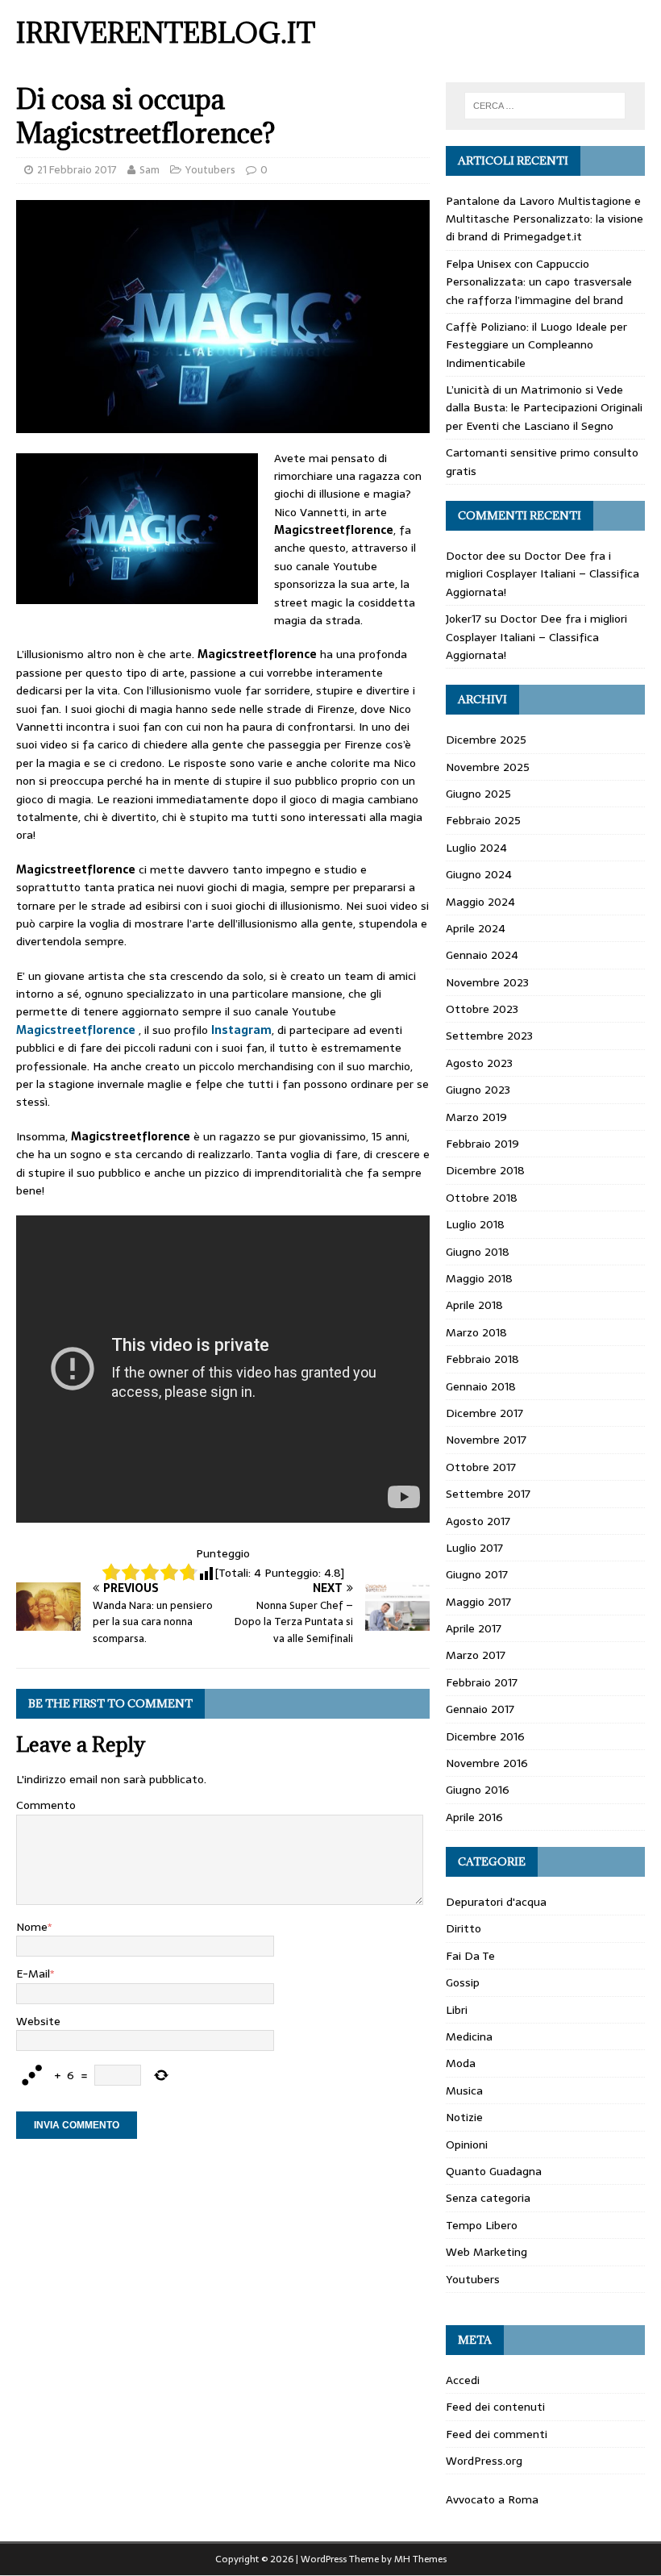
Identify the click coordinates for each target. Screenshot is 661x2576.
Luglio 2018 (475, 1224)
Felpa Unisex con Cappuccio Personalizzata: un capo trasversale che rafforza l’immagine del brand (539, 282)
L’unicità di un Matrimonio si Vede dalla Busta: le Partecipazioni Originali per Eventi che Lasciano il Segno (544, 408)
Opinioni (467, 2145)
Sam (150, 170)
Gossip (463, 1982)
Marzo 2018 (476, 1332)
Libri (457, 2010)
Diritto (464, 1928)
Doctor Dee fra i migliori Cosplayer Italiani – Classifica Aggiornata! (543, 574)
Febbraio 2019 (482, 1144)
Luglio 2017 (474, 1548)
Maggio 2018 (479, 1278)
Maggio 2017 (478, 1602)
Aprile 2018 (474, 1305)
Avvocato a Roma (492, 2499)
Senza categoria (488, 2198)
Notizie (464, 2117)
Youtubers (210, 170)
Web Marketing (486, 2252)
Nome (32, 1927)
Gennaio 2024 (482, 955)
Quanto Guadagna (494, 2171)
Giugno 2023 (478, 1090)
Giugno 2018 (478, 1252)
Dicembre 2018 (485, 1170)
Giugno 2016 (478, 1790)
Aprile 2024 (476, 928)
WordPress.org (484, 2461)
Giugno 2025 (478, 794)
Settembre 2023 (489, 1036)
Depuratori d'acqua (496, 1902)
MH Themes (420, 2559)
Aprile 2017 (474, 1628)
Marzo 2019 (476, 1117)
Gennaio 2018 (481, 1386)
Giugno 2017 (477, 1574)
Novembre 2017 (486, 1440)
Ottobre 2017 (481, 1467)
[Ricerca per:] (545, 106)
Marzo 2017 (476, 1655)
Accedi (463, 2380)
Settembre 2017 (488, 1494)
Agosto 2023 (479, 1063)
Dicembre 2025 (486, 740)
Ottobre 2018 (482, 1198)
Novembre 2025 (488, 767)
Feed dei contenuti (495, 2407)
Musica (464, 2090)
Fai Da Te (470, 1956)
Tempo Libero (482, 2225)
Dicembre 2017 (484, 1413)
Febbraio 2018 (482, 1359)
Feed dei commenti (497, 2434)
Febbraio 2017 (482, 1682)
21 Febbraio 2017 (77, 170)
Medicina (469, 2036)
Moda (461, 2063)
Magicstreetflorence (76, 1030)
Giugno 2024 (479, 874)
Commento (46, 1805)
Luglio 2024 (476, 848)
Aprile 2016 (474, 1817)
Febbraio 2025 (483, 820)
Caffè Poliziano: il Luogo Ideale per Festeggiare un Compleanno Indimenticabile (536, 345)
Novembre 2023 (487, 982)
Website (38, 2021)
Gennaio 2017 (480, 1709)
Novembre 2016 (487, 1763)
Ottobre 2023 (482, 1009)
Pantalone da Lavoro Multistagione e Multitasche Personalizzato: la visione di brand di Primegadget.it (545, 219)
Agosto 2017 (478, 1521)
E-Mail (33, 1974)
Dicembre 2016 (485, 1736)
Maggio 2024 (480, 902)
